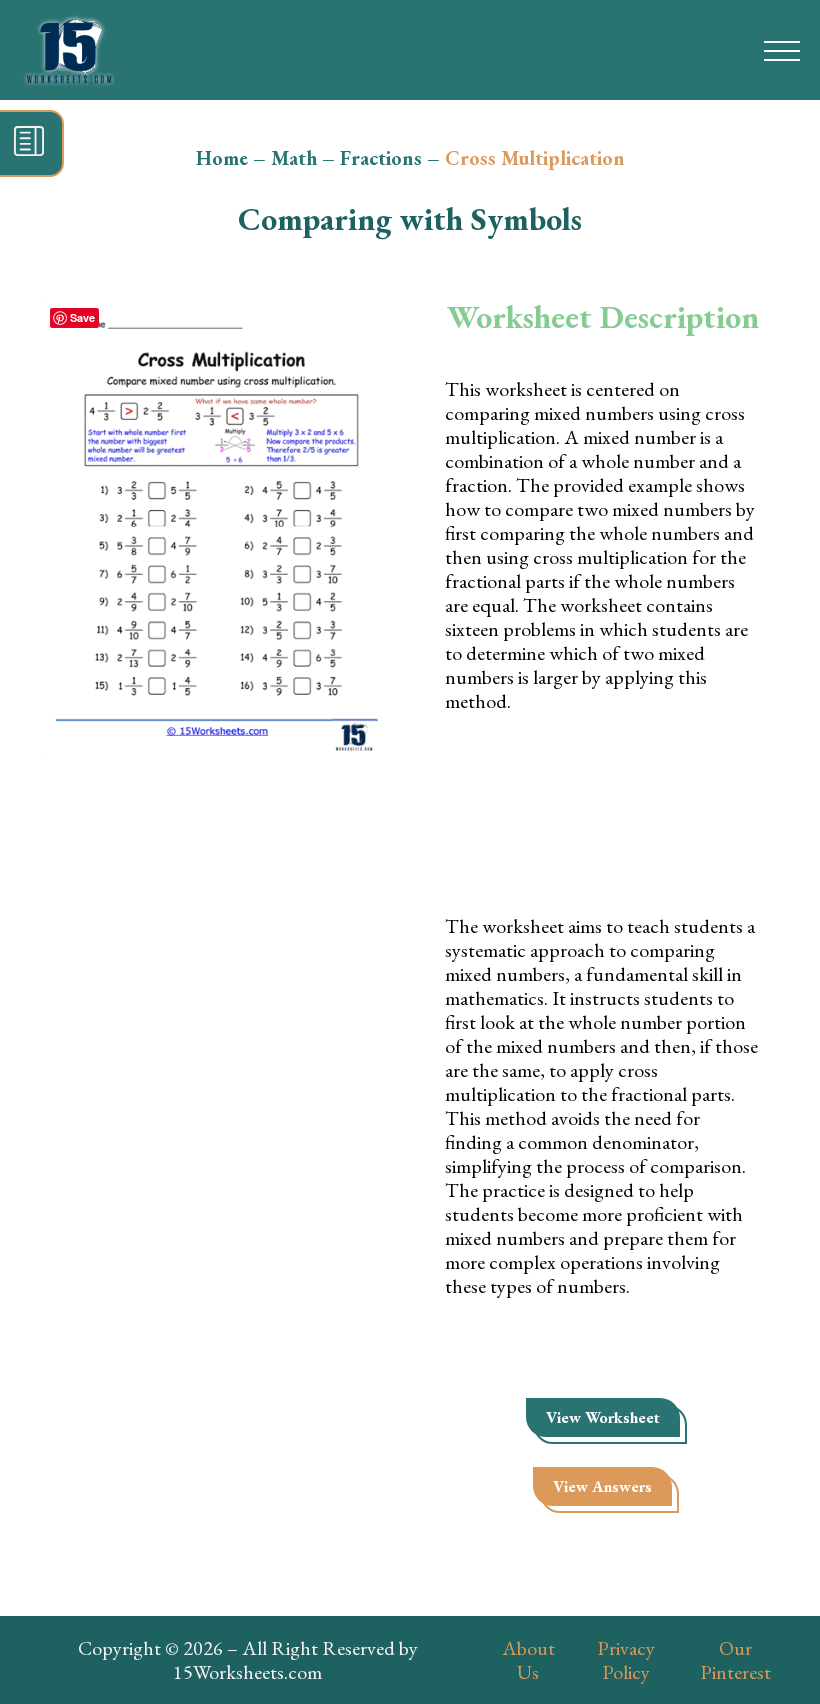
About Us (528, 1660)
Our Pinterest (735, 1660)
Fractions (381, 158)
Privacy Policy (626, 1660)
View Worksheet (603, 1417)
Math (294, 158)
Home (222, 158)
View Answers (602, 1486)
